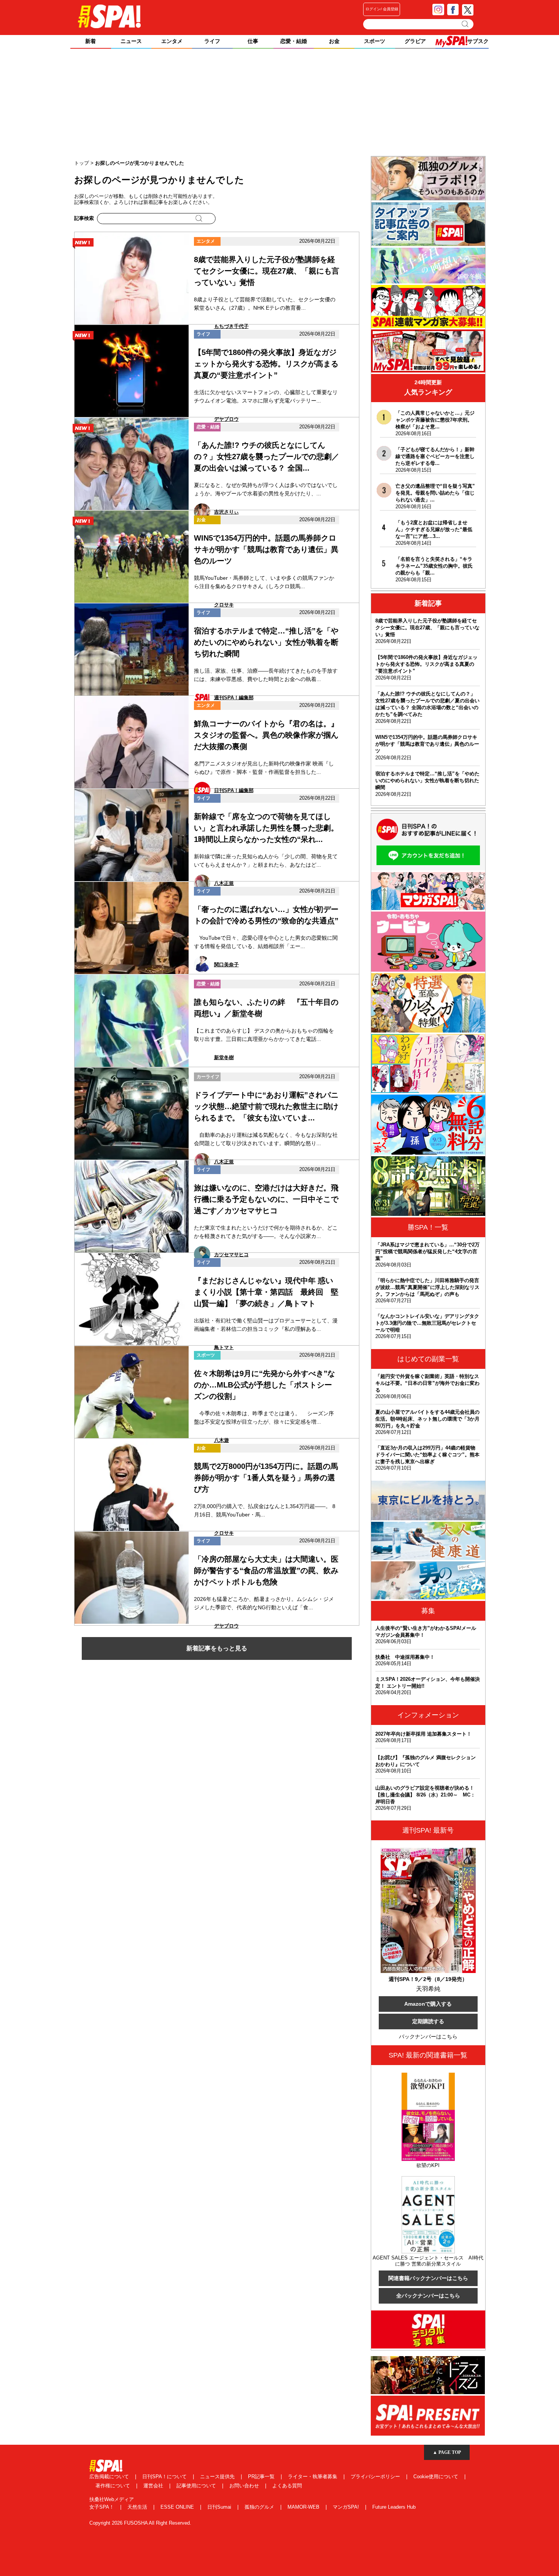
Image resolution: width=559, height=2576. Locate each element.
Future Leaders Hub (394, 2507)
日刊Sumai (220, 2507)
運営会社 (154, 2486)
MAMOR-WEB (304, 2507)
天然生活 (138, 2507)
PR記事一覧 (262, 2477)
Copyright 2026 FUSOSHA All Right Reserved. (140, 2523)
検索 (466, 24)
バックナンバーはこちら (428, 2037)
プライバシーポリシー (376, 2477)
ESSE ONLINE (178, 2507)
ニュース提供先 (218, 2477)
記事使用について (197, 2486)
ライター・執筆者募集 (313, 2477)
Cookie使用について (437, 2477)
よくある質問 (287, 2486)
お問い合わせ (245, 2486)
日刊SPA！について (165, 2477)
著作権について (114, 2486)
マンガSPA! (347, 2507)
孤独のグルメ (260, 2507)
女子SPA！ (102, 2507)
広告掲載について (110, 2477)
